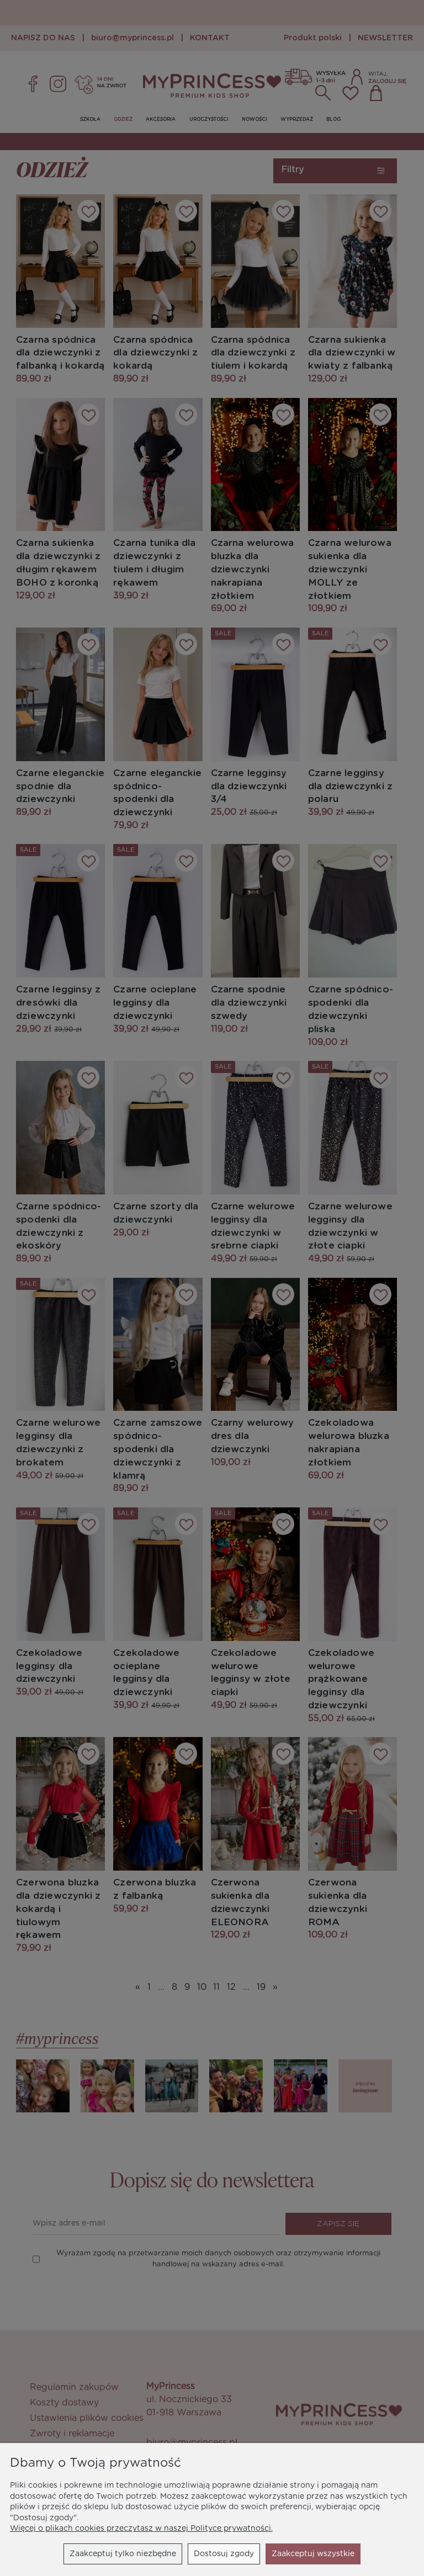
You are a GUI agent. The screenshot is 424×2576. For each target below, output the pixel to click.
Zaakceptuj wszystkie (313, 2554)
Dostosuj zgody (224, 2554)
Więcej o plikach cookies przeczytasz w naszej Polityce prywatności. (141, 2529)
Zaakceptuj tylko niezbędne (123, 2554)
